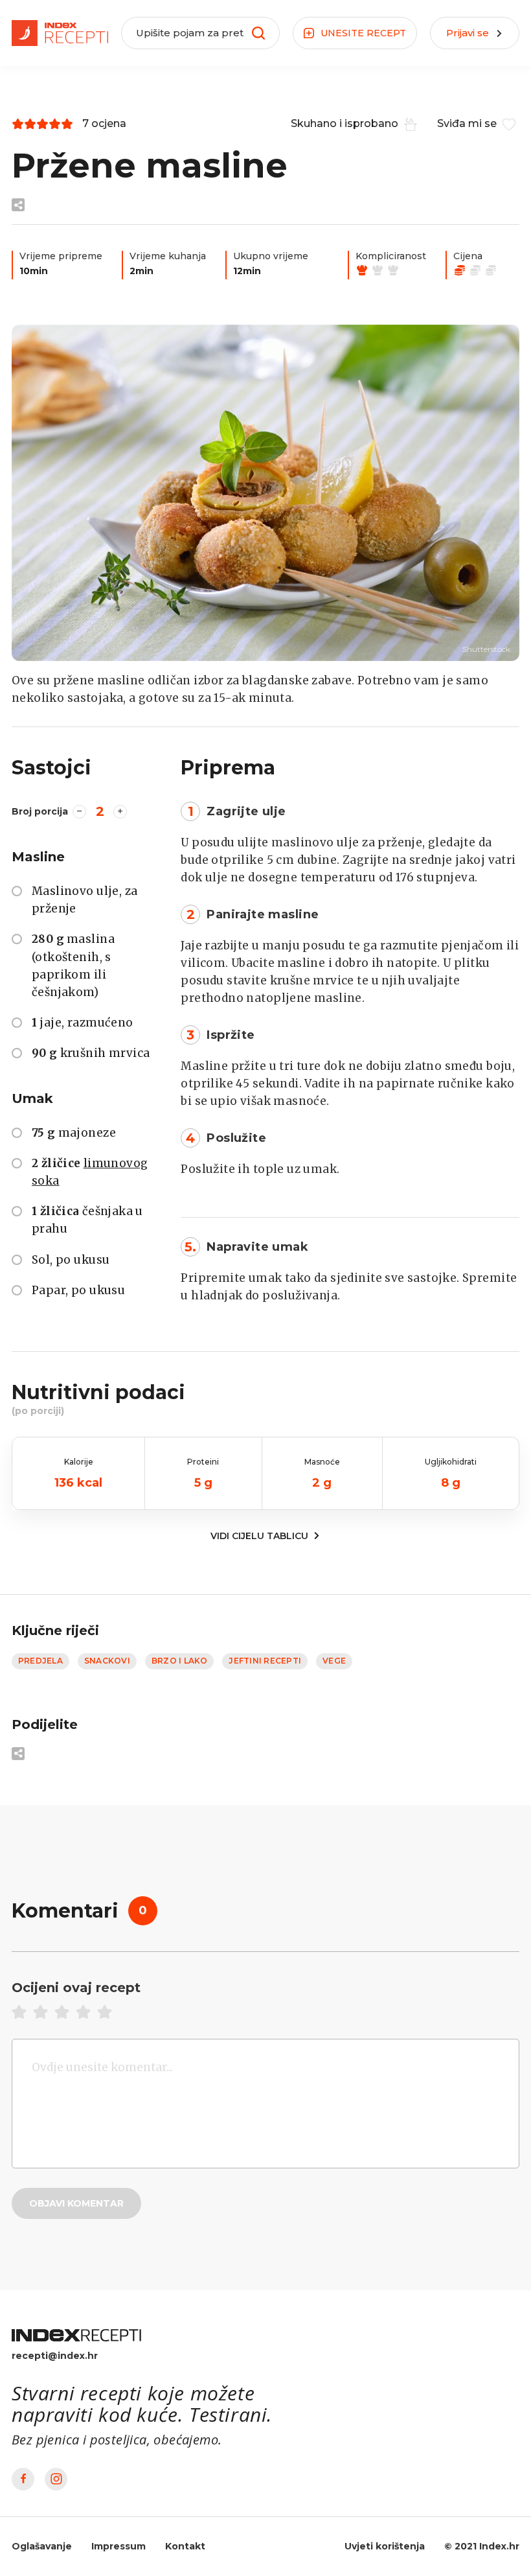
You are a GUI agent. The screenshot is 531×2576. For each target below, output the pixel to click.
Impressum (119, 2546)
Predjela (40, 1661)
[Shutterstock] (265, 493)
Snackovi (107, 1661)
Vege (334, 1661)
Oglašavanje (42, 2546)
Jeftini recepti (265, 1661)
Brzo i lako (180, 1661)
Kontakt (185, 2546)
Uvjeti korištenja (385, 2546)
